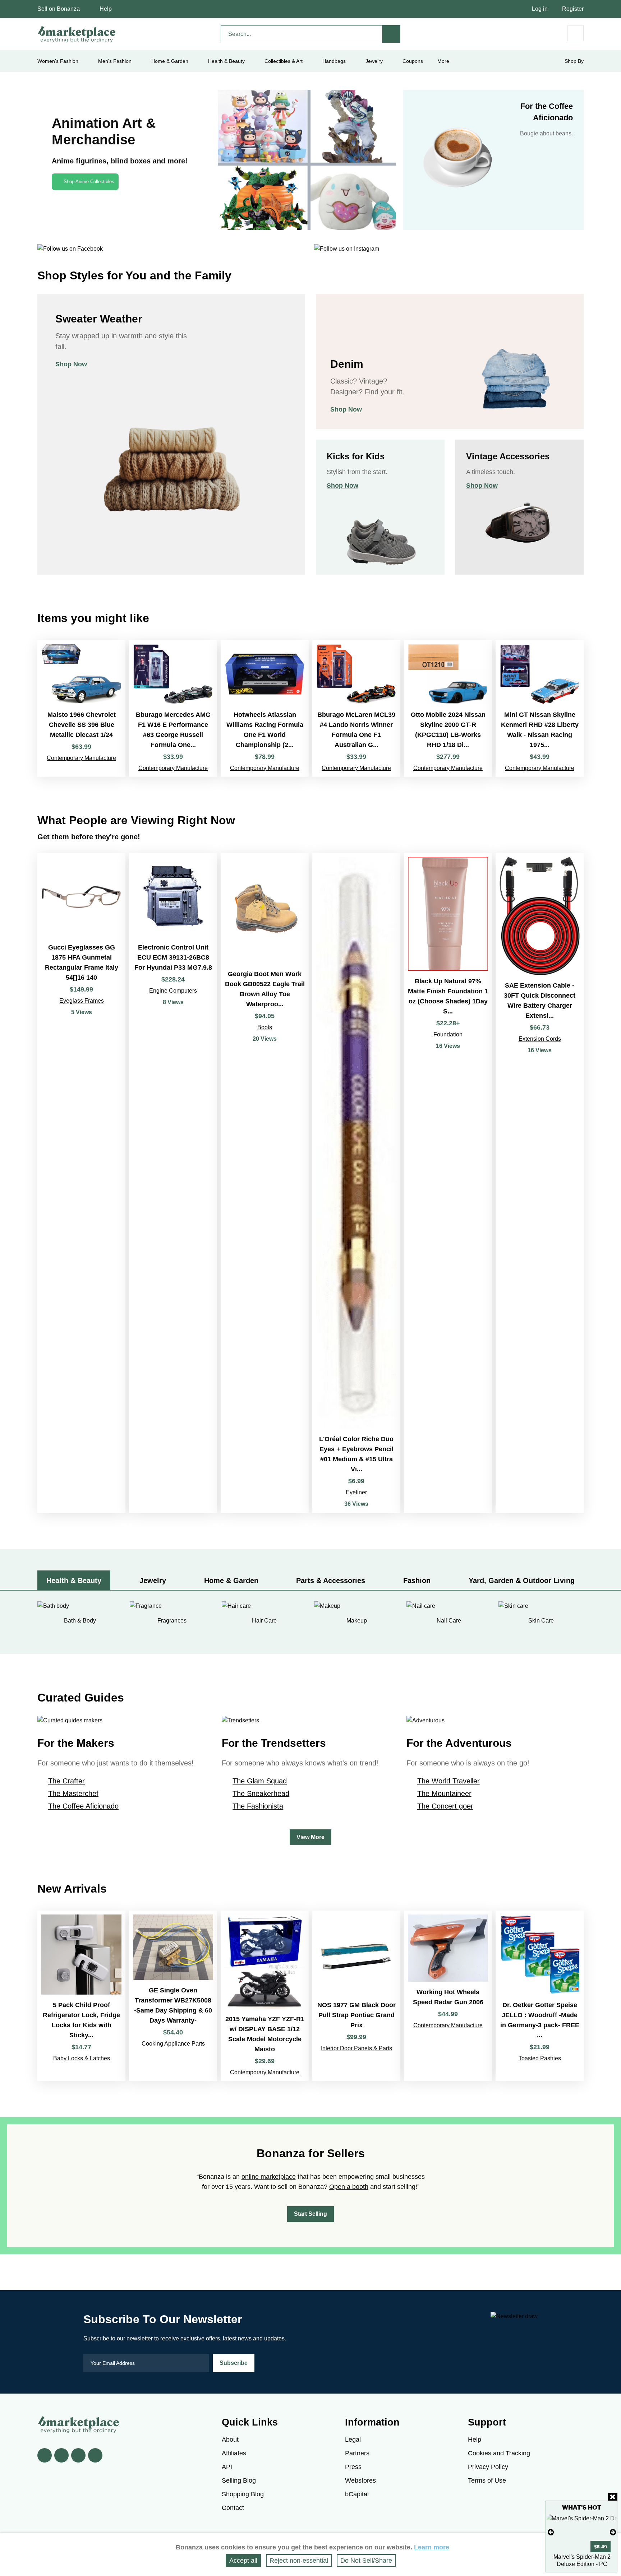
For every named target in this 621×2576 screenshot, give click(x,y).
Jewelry (374, 61)
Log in (540, 9)
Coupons (413, 61)
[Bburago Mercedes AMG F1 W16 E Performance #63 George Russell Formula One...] (173, 708)
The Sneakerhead (261, 1793)
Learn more (432, 2547)
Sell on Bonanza (59, 9)
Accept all (243, 2561)
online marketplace (269, 2177)
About (230, 2440)
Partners (357, 2453)
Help (106, 9)
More (443, 61)
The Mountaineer (444, 1793)
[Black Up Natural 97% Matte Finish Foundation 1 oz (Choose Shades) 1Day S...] (448, 1183)
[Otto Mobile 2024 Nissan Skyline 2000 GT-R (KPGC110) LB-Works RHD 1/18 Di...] (448, 708)
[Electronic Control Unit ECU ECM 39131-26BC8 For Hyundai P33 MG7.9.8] (173, 1183)
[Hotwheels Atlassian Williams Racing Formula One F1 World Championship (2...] (265, 708)
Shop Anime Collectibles (89, 182)
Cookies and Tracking (499, 2453)
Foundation (448, 1034)
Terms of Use (487, 2480)
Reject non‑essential (299, 2561)
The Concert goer (445, 1806)
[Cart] (576, 33)
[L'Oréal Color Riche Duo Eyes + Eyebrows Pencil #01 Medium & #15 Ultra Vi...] (356, 1183)
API (227, 2467)
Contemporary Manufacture (81, 758)
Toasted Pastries (540, 2058)
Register (573, 9)
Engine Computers (173, 991)
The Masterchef (73, 1793)
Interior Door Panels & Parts (356, 2048)
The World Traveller (448, 1781)
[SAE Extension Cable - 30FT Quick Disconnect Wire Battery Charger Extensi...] (540, 1183)
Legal (353, 2440)
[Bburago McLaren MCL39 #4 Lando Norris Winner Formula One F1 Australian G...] (356, 708)
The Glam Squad (260, 1781)
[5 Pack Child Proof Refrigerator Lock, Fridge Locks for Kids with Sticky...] (81, 1996)
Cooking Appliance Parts (173, 2044)
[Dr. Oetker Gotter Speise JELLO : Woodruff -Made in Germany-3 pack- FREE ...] (540, 1996)
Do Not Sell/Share (366, 2561)
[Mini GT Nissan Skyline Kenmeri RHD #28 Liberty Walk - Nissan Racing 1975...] (540, 708)
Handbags (334, 61)
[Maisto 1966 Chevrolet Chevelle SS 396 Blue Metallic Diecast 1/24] (81, 708)
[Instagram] (95, 2455)
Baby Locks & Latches (82, 2058)
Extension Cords (540, 1039)
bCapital (357, 2494)
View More (310, 1837)
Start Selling (310, 2214)
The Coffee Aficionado (83, 1806)
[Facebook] (45, 2455)
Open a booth (349, 2187)
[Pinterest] (78, 2455)
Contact (233, 2508)
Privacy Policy (488, 2467)
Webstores (360, 2480)
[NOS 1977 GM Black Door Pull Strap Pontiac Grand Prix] (356, 1996)
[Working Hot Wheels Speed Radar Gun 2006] (448, 1996)
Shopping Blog (243, 2494)
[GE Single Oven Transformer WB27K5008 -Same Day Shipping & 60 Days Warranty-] (173, 1996)
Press (353, 2467)
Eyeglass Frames (82, 1001)
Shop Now (71, 364)
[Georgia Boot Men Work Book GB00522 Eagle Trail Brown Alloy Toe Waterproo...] (265, 1183)
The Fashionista (258, 1806)
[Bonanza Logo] (77, 34)
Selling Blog (239, 2480)
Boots (265, 1027)
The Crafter (66, 1781)
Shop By (574, 61)
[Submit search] (391, 34)
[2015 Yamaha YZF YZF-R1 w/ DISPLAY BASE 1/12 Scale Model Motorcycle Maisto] (265, 1996)
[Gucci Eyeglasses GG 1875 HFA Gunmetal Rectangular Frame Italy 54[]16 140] (81, 1183)
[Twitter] (61, 2455)
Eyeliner (356, 1492)
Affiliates (234, 2453)
